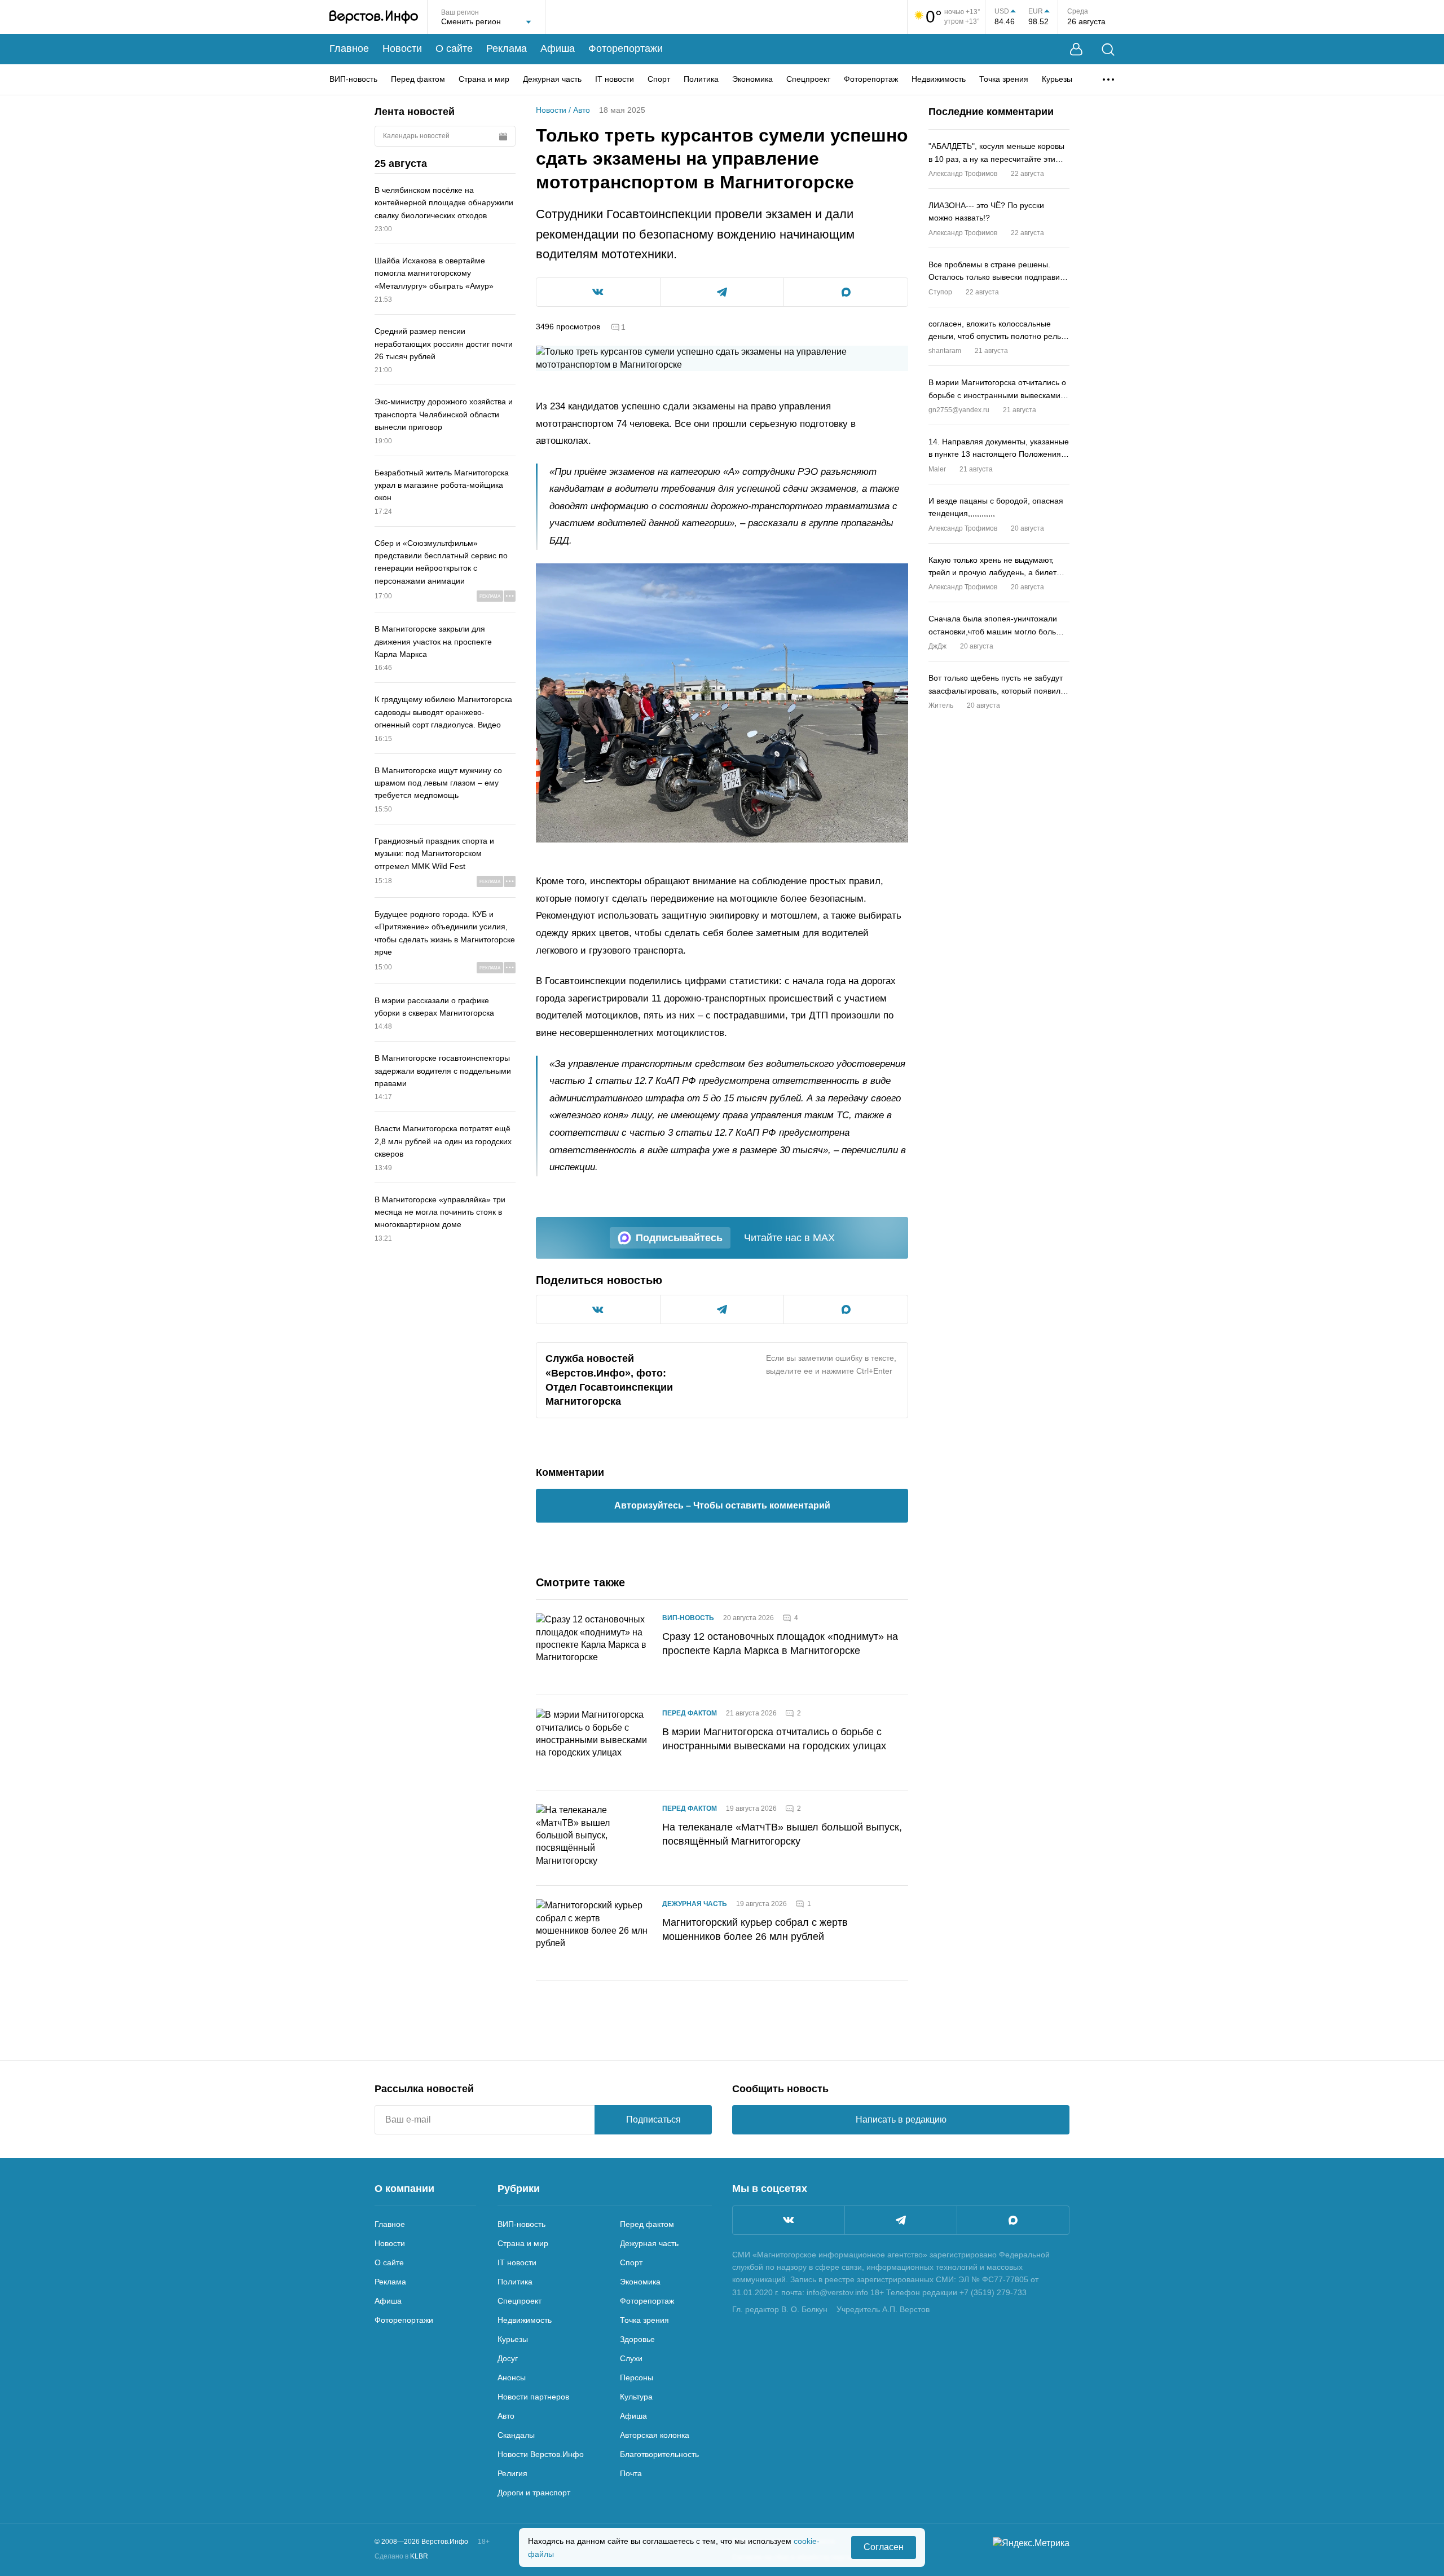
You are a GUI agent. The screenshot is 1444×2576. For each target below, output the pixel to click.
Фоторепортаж (871, 79)
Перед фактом (418, 79)
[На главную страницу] (374, 17)
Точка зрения (1004, 79)
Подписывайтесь (679, 1238)
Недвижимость (939, 79)
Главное (349, 48)
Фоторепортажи (626, 48)
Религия (512, 2473)
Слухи (631, 2358)
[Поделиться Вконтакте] (598, 292)
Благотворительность (659, 2454)
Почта (631, 2473)
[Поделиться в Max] (846, 292)
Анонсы (512, 2377)
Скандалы (516, 2435)
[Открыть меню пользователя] (1076, 49)
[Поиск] (1108, 49)
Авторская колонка (655, 2435)
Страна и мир (484, 79)
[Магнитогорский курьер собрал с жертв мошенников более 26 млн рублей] (592, 1933)
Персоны (637, 2377)
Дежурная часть (552, 79)
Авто (582, 110)
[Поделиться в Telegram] (722, 292)
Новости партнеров (533, 2397)
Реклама (507, 48)
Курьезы (1057, 79)
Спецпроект (808, 79)
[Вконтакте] (789, 2220)
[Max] (1013, 2220)
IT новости (615, 79)
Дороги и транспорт (534, 2493)
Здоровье (637, 2339)
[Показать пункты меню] (1108, 80)
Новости (402, 48)
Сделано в (401, 2556)
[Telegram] (901, 2220)
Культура (636, 2397)
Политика (701, 79)
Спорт (659, 79)
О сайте (454, 48)
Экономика (752, 79)
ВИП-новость (353, 79)
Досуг (508, 2358)
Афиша (558, 48)
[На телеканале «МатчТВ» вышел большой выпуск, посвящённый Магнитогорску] (592, 1838)
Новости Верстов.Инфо (541, 2454)
